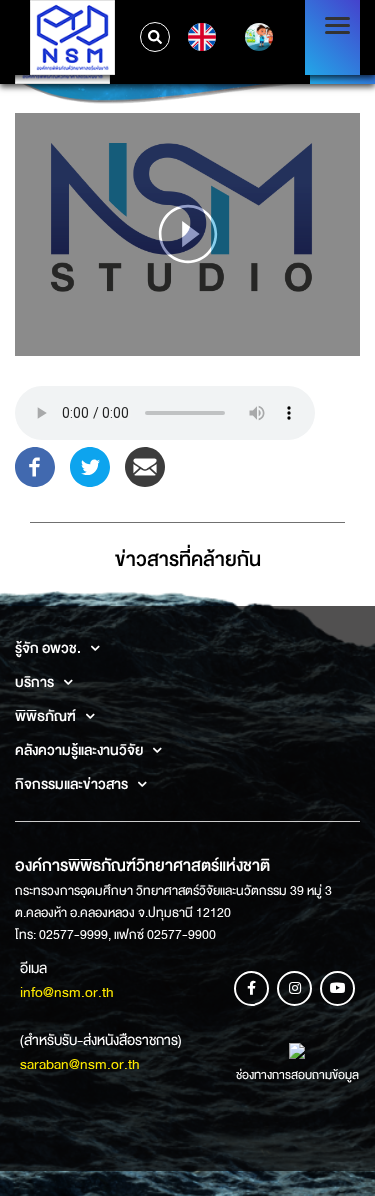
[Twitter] (90, 465)
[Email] (145, 465)
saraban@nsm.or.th (80, 1064)
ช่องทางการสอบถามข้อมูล (297, 1075)
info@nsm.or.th (67, 992)
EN (199, 37)
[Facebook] (35, 465)
